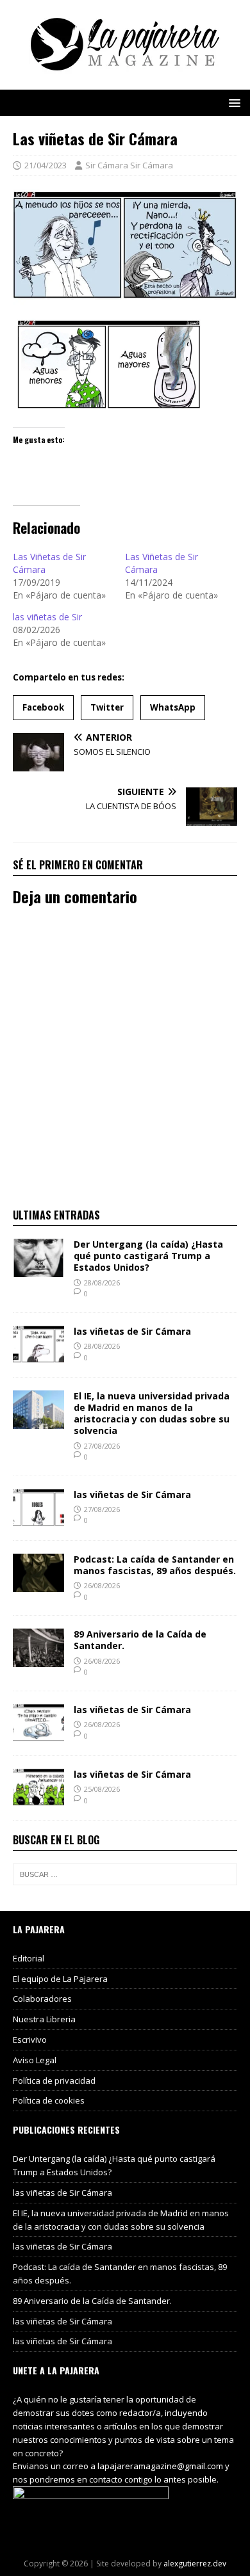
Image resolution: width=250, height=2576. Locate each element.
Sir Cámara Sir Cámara (129, 165)
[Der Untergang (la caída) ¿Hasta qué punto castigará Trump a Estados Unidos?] (38, 1270)
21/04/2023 (46, 165)
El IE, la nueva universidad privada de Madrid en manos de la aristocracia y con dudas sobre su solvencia (152, 1413)
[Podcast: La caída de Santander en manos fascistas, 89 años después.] (38, 1584)
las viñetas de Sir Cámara (132, 1331)
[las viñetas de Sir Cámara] (38, 1356)
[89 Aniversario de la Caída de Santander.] (38, 1660)
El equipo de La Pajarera (60, 1979)
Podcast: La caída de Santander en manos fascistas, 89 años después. (155, 1565)
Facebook (43, 707)
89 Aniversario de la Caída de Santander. (140, 1640)
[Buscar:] (125, 1874)
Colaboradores (42, 1999)
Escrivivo (30, 2040)
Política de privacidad (54, 2081)
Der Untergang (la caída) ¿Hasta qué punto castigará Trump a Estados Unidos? (148, 1256)
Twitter (107, 707)
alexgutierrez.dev (195, 2564)
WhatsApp (173, 707)
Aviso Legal (35, 2060)
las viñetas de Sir (47, 617)
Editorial (29, 1958)
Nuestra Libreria (44, 2019)
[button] (232, 102)
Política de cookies (49, 2100)
